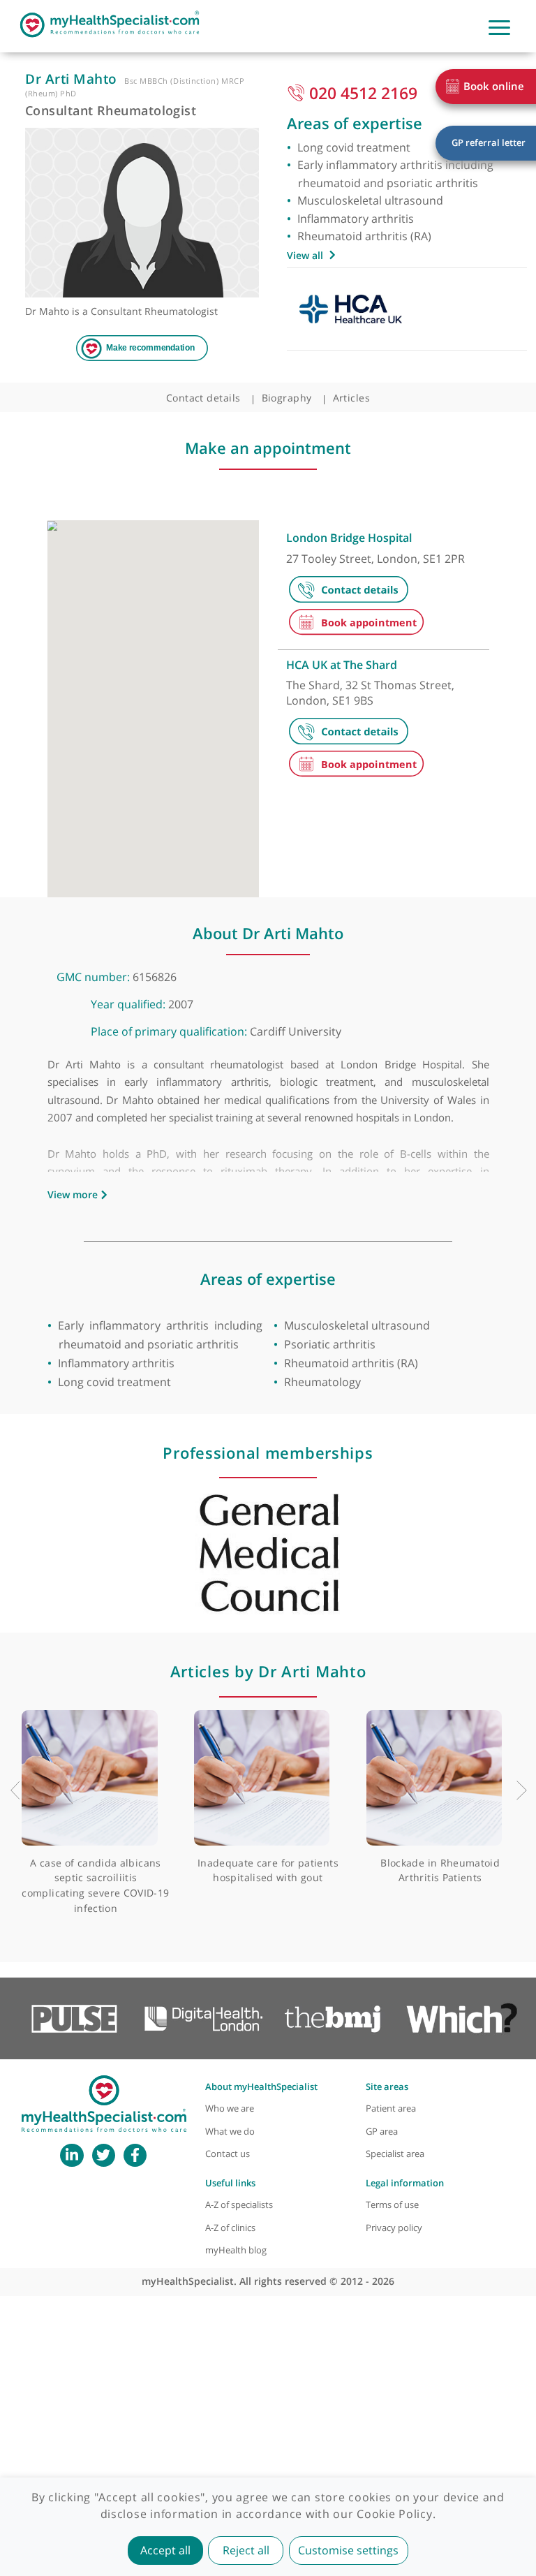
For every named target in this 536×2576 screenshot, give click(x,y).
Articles (352, 398)
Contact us (228, 2154)
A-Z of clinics (230, 2228)
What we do (230, 2132)
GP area (382, 2132)
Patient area (391, 2108)
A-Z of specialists (239, 2205)
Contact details (203, 398)
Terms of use (392, 2205)
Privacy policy (394, 2228)
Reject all (246, 2550)
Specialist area (395, 2154)
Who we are (230, 2108)
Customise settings (348, 2550)
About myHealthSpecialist (261, 2087)
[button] (175, 638)
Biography (287, 398)
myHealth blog (236, 2250)
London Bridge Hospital (349, 538)
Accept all (165, 2550)
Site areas (387, 2087)
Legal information (405, 2183)
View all (305, 255)
